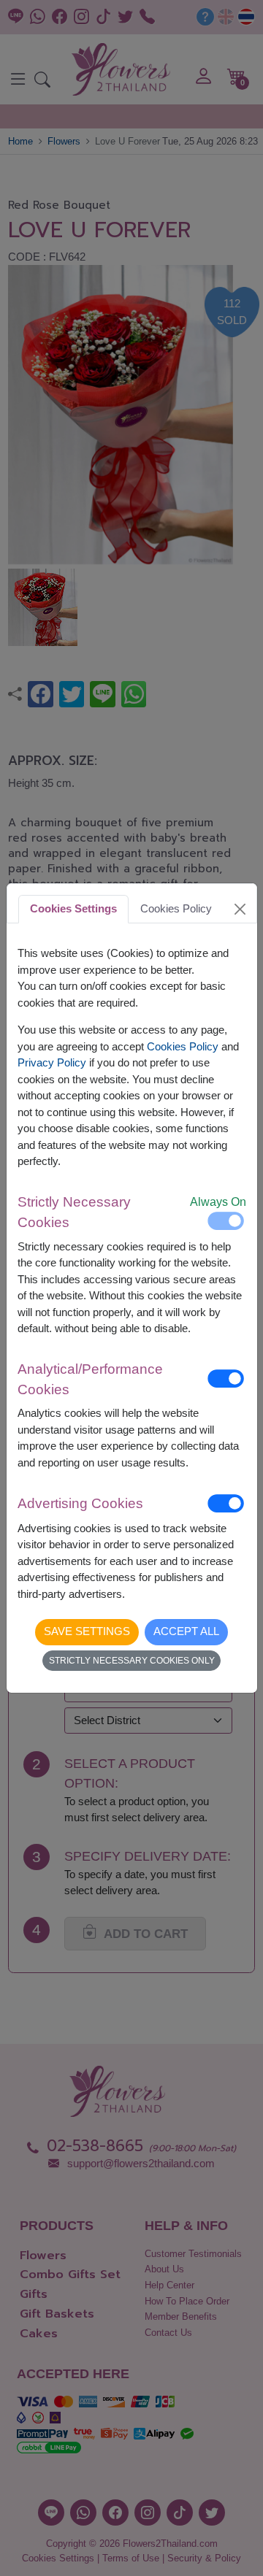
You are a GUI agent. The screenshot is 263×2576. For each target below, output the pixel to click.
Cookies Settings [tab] (73, 908)
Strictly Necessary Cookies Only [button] (132, 1661)
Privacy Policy (52, 1062)
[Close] (240, 909)
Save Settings (87, 1631)
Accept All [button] (186, 1631)
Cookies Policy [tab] (176, 908)
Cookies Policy (183, 1046)
